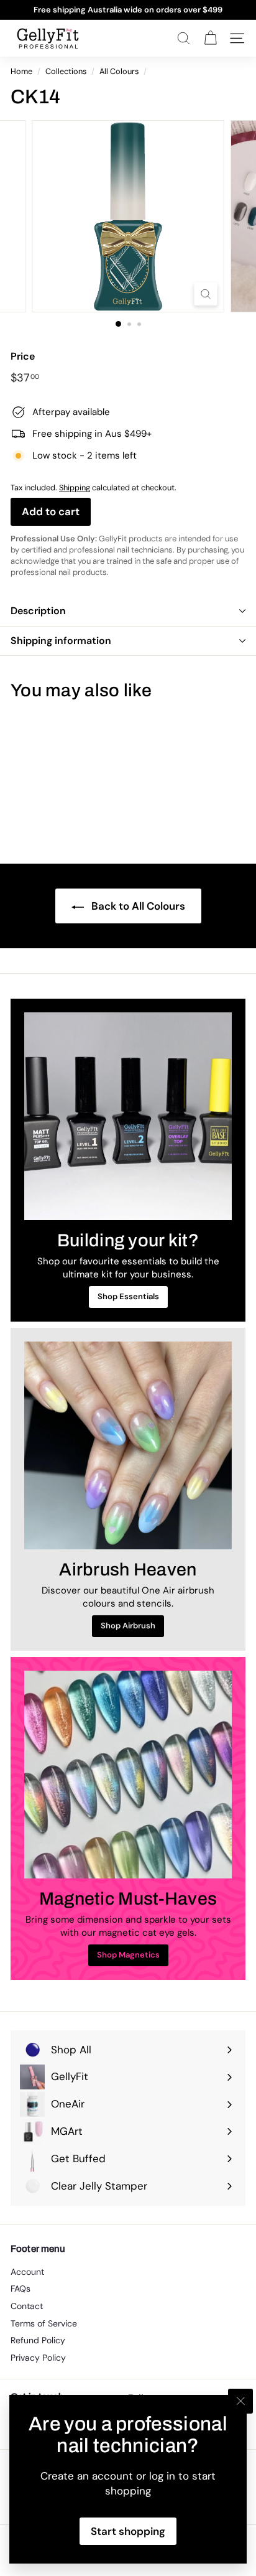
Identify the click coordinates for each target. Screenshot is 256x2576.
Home (21, 71)
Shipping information (61, 641)
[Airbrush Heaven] (128, 1445)
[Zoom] (206, 294)
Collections (66, 71)
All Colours (119, 71)
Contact (27, 2306)
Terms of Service (44, 2323)
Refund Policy (38, 2340)
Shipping (75, 488)
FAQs (21, 2289)
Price (23, 356)
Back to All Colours (137, 906)
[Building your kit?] (128, 1116)
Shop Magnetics (128, 1955)
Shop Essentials (128, 1296)
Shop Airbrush (128, 1626)
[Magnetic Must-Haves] (128, 1775)
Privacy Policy (38, 2358)
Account (27, 2272)
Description (38, 611)
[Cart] (210, 38)
